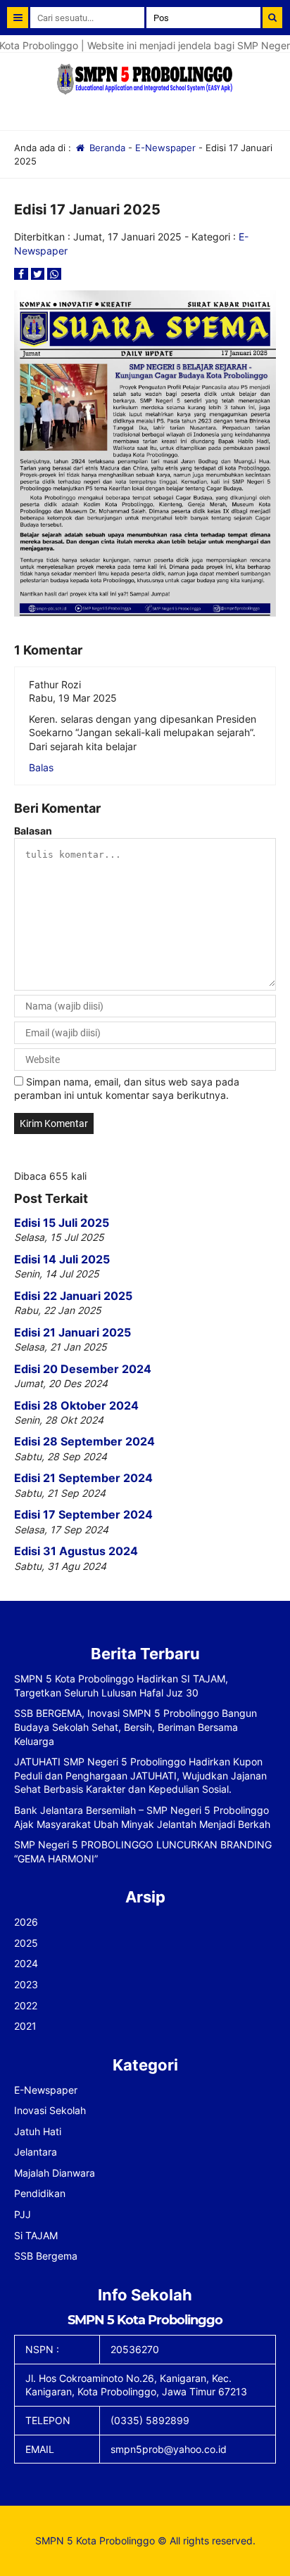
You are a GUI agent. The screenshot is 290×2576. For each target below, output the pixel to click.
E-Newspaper (165, 148)
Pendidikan (40, 2193)
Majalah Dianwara (55, 2173)
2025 (26, 1943)
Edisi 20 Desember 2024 (83, 1369)
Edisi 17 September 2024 (83, 1514)
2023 (26, 1984)
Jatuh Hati (38, 2131)
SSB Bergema (46, 2256)
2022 (26, 2005)
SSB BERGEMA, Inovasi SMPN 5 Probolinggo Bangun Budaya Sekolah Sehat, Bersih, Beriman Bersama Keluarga (135, 1727)
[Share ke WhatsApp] (54, 274)
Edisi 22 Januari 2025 (73, 1296)
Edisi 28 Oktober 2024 (76, 1405)
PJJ (23, 2214)
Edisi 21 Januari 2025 (72, 1332)
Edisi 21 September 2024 (83, 1478)
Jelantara (36, 2152)
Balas (41, 767)
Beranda (106, 148)
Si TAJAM (36, 2235)
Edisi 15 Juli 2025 (62, 1223)
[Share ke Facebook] (23, 274)
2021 (25, 2026)
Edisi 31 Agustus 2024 (76, 1551)
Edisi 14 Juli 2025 (62, 1259)
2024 (26, 1963)
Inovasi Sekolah (50, 2110)
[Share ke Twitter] (39, 274)
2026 (26, 1922)
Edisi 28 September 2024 (84, 1441)
